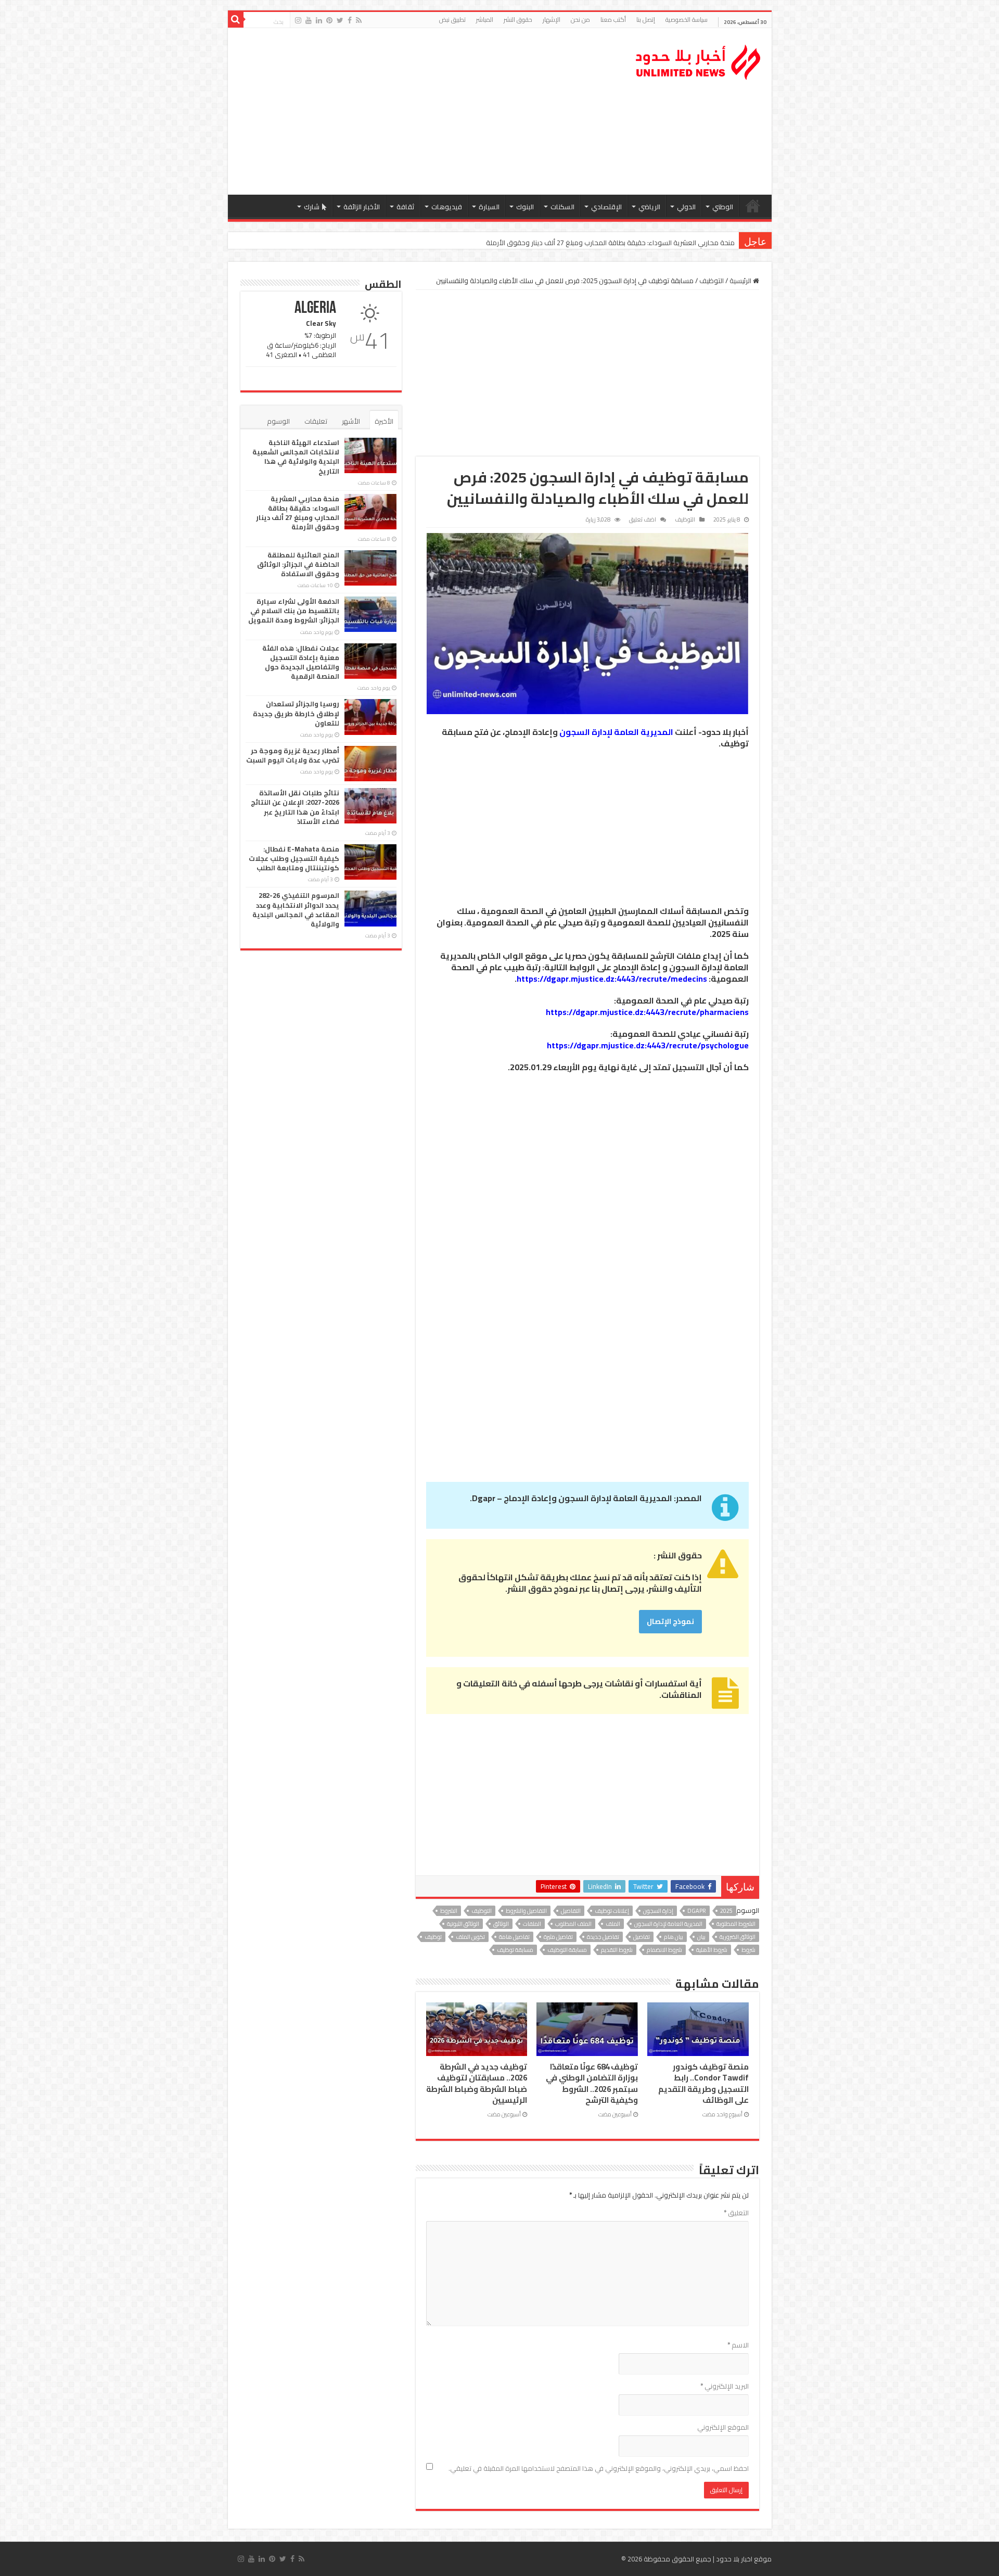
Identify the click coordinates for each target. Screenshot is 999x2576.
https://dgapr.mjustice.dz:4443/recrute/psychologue (648, 1045)
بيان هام (674, 1937)
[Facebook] (350, 20)
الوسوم (278, 421)
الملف (613, 1924)
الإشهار (552, 20)
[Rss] (359, 20)
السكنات (562, 207)
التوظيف (712, 281)
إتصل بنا (646, 20)
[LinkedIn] (319, 20)
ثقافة (406, 207)
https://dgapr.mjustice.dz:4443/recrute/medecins (612, 979)
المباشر (485, 20)
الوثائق (501, 1924)
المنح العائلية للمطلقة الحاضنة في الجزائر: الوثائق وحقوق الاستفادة (640, 243)
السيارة (489, 207)
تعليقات (316, 421)
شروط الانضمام (664, 1950)
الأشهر (351, 421)
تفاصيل (642, 1937)
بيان (701, 1937)
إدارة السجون (658, 1911)
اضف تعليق (643, 519)
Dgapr (697, 1911)
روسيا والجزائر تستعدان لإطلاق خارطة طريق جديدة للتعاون (296, 713)
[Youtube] (309, 20)
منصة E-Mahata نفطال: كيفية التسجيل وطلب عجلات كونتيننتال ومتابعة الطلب (294, 858)
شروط (748, 1950)
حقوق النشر (518, 20)
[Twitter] (340, 20)
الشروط (449, 1911)
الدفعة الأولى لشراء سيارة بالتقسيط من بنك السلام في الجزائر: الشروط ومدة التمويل (294, 611)
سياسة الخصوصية (687, 20)
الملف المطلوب (573, 1924)
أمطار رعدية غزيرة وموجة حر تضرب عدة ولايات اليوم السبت (293, 755)
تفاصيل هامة (514, 1937)
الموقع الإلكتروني (723, 2427)
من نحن (580, 20)
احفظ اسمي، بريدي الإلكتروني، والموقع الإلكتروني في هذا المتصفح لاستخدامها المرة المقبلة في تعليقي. (599, 2468)
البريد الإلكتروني (725, 2386)
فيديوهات (447, 207)
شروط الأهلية (712, 1950)
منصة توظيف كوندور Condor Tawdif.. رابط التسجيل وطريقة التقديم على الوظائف (703, 2083)
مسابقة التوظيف (567, 1950)
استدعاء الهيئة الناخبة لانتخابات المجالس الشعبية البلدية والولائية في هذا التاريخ (296, 457)
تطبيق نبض (452, 20)
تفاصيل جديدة (603, 1937)
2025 (726, 1911)
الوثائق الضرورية (738, 1937)
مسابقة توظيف (515, 1950)
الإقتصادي (606, 207)
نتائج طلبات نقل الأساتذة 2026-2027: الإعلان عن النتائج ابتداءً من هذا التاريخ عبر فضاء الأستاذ (295, 807)
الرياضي (649, 207)
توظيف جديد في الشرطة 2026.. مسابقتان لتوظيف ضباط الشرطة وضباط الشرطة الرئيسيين (477, 2083)
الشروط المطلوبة (736, 1924)
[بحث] (236, 20)
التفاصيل (571, 1911)
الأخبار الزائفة (362, 207)
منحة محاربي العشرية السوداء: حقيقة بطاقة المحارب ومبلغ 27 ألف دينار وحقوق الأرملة (298, 513)
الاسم (738, 2345)
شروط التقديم (617, 1950)
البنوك (525, 207)
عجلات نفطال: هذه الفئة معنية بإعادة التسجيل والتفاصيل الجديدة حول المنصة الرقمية (301, 662)
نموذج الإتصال (670, 1621)
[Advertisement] (425, 111)
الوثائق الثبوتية (463, 1924)
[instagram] (298, 20)
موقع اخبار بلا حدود (744, 2559)
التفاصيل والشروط (526, 1911)
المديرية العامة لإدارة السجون (616, 732)
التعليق (736, 2213)
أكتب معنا (613, 20)
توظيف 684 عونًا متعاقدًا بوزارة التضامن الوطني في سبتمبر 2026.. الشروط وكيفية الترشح (592, 2083)
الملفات (532, 1924)
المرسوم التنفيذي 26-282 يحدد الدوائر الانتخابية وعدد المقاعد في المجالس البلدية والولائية (296, 910)
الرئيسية (753, 206)
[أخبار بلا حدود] (699, 59)
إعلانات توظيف (612, 1911)
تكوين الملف (470, 1937)
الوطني (723, 207)
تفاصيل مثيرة (558, 1937)
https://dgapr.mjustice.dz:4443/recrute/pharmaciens (647, 1012)
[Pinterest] (329, 20)
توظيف (433, 1937)
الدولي (686, 207)
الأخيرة (384, 421)
